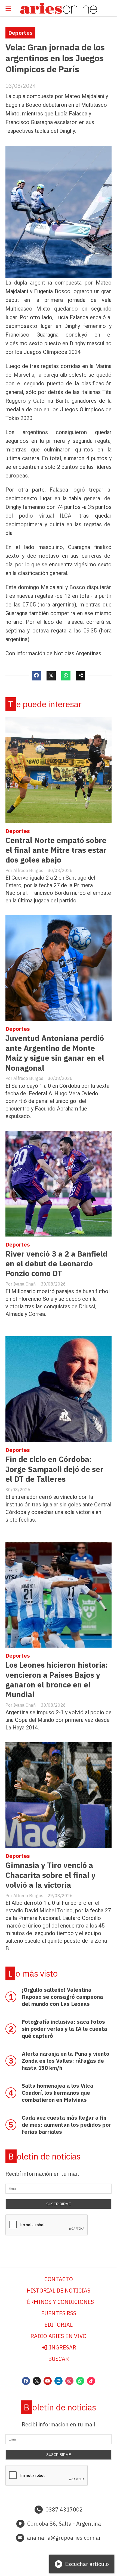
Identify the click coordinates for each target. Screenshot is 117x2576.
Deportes (20, 33)
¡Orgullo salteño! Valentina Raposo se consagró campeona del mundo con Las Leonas (62, 1997)
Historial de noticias (59, 2291)
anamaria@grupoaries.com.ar (64, 2538)
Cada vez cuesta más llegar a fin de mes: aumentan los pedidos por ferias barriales (66, 2125)
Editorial (59, 2325)
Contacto (59, 2279)
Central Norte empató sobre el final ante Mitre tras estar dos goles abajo (56, 850)
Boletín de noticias (44, 2156)
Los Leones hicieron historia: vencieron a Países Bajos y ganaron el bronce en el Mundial (57, 1680)
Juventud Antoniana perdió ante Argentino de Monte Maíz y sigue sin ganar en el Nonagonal (55, 1053)
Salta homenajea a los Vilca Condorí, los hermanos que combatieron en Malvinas (58, 2093)
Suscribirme (59, 2204)
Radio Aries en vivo (59, 2336)
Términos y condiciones (59, 2302)
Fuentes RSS (59, 2313)
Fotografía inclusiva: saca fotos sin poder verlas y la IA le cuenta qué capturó (64, 2029)
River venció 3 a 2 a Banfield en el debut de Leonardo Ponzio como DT (56, 1264)
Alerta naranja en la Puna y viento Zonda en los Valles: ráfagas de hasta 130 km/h (66, 2061)
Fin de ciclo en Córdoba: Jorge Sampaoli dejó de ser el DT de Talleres (54, 1469)
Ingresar (62, 2347)
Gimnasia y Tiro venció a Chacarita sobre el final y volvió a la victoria (50, 1875)
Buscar (59, 2359)
